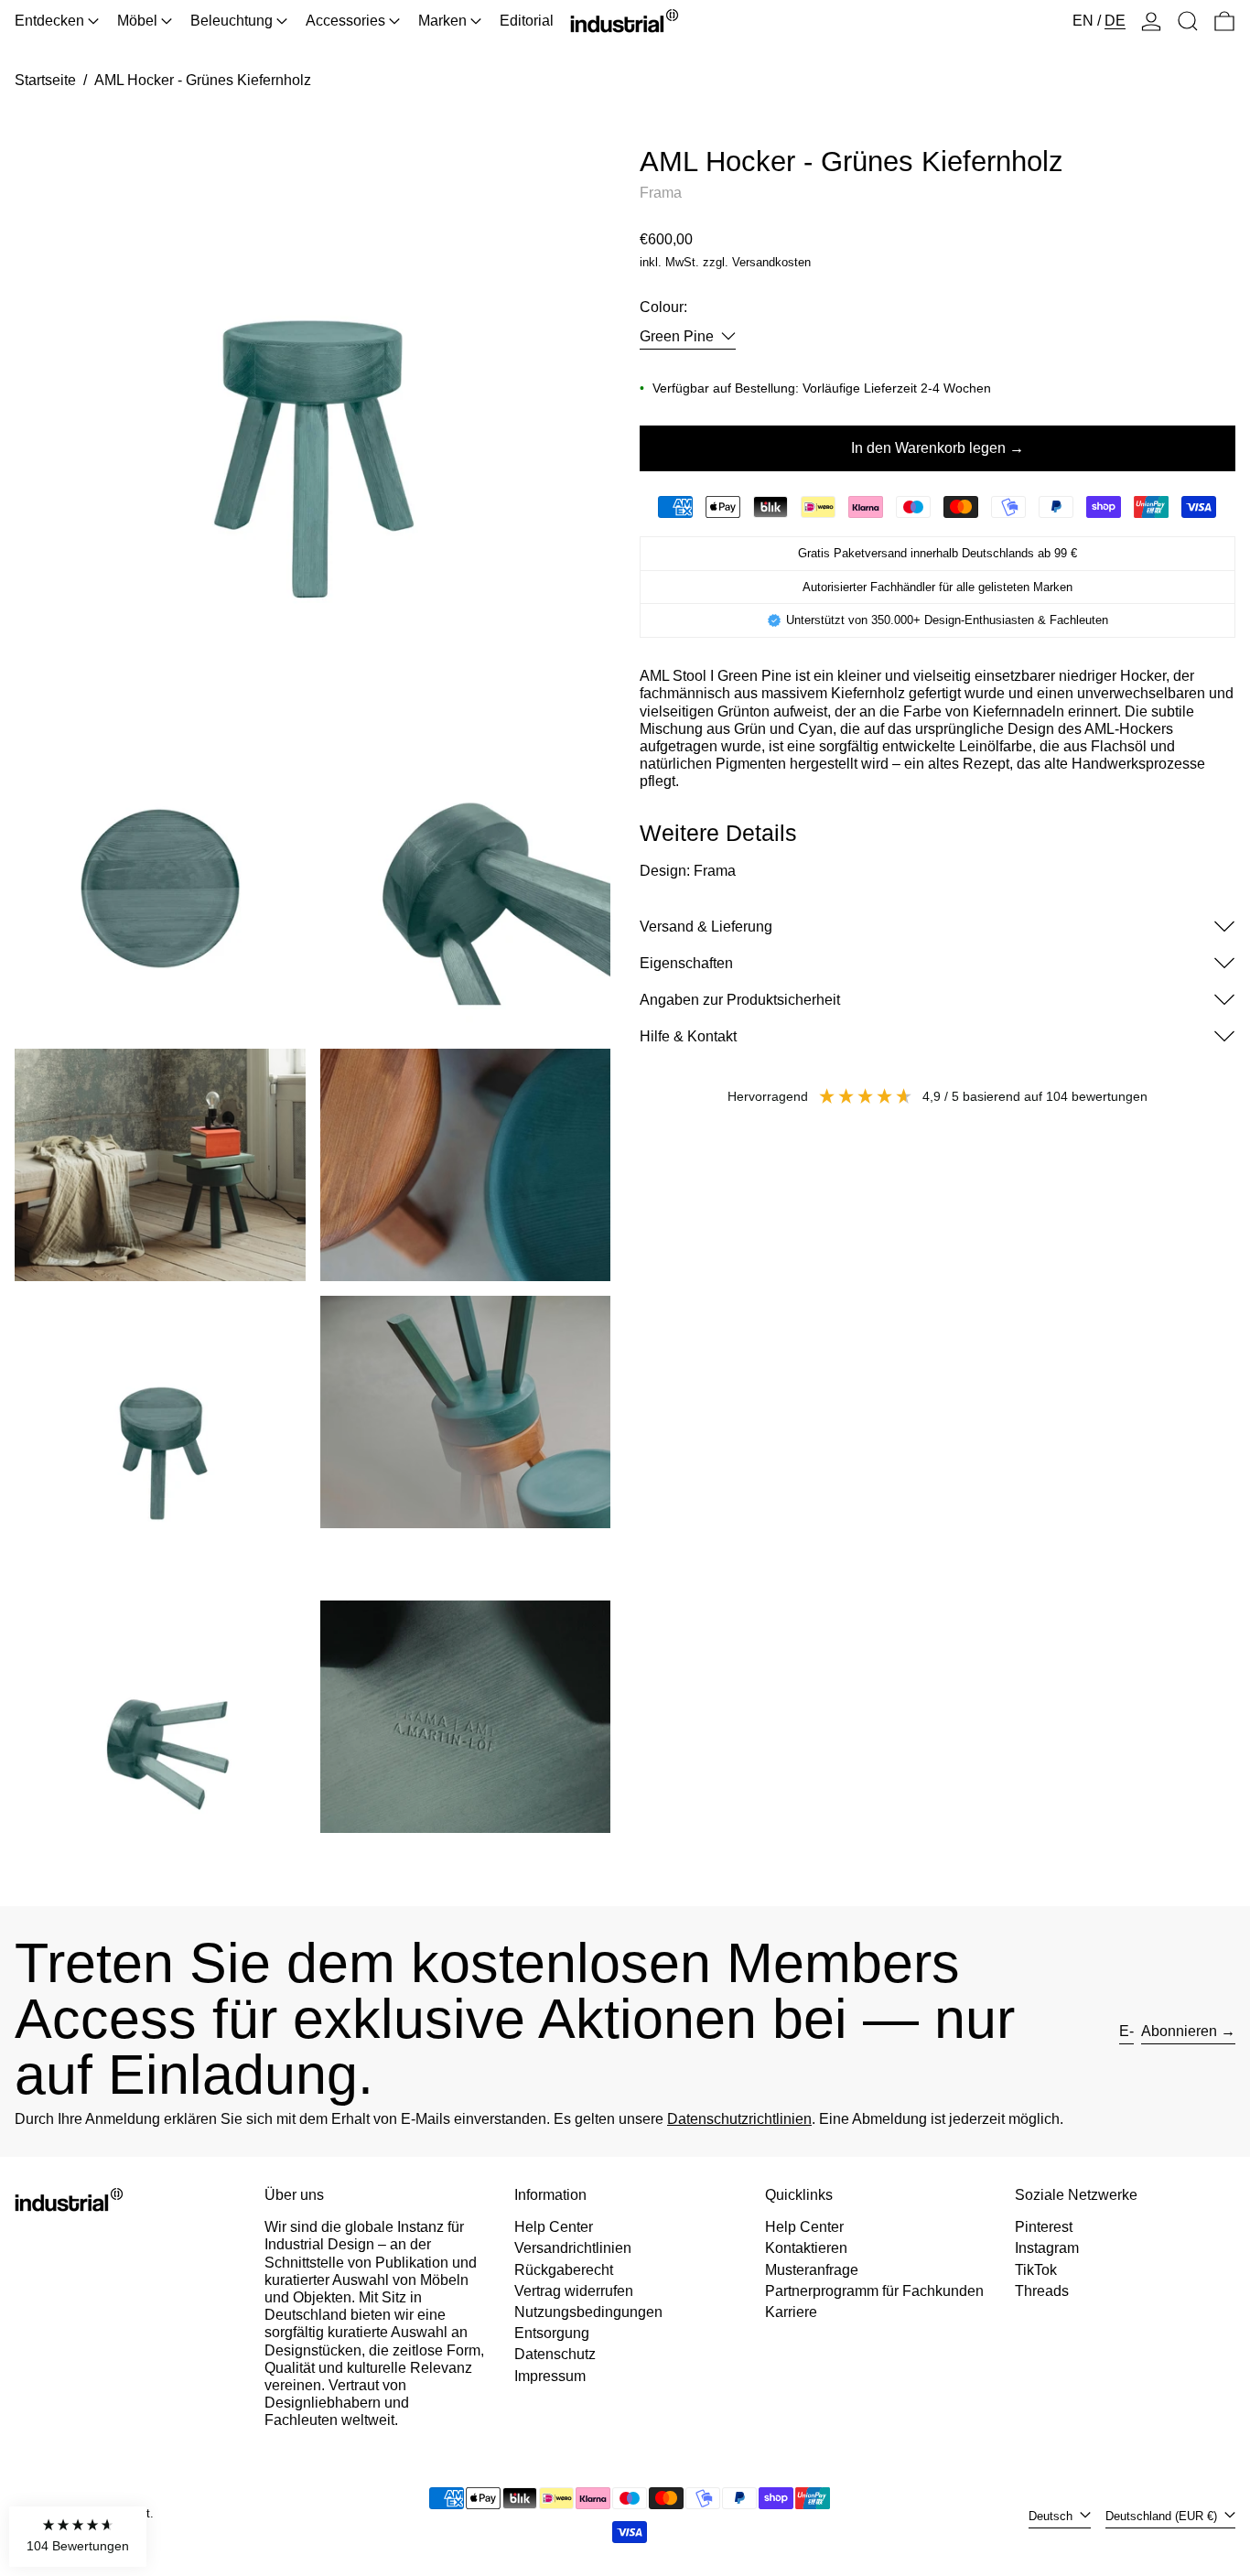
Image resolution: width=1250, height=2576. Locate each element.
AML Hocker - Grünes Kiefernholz (203, 80)
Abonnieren (1179, 2031)
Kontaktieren (806, 2248)
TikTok (1036, 2270)
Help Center (554, 2227)
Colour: (663, 307)
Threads (1042, 2291)
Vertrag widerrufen (574, 2291)
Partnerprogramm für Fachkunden (874, 2291)
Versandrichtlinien (573, 2248)
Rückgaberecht (564, 2270)
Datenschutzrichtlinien (739, 2119)
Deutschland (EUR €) (1163, 2516)
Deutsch (1052, 2516)
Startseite (45, 80)
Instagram (1047, 2248)
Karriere (791, 2312)
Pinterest (1044, 2227)
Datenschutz (555, 2354)
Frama (661, 192)
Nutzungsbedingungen (588, 2312)
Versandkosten (771, 262)
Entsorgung (552, 2333)
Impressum (550, 2376)
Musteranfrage (812, 2270)
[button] (1188, 21)
